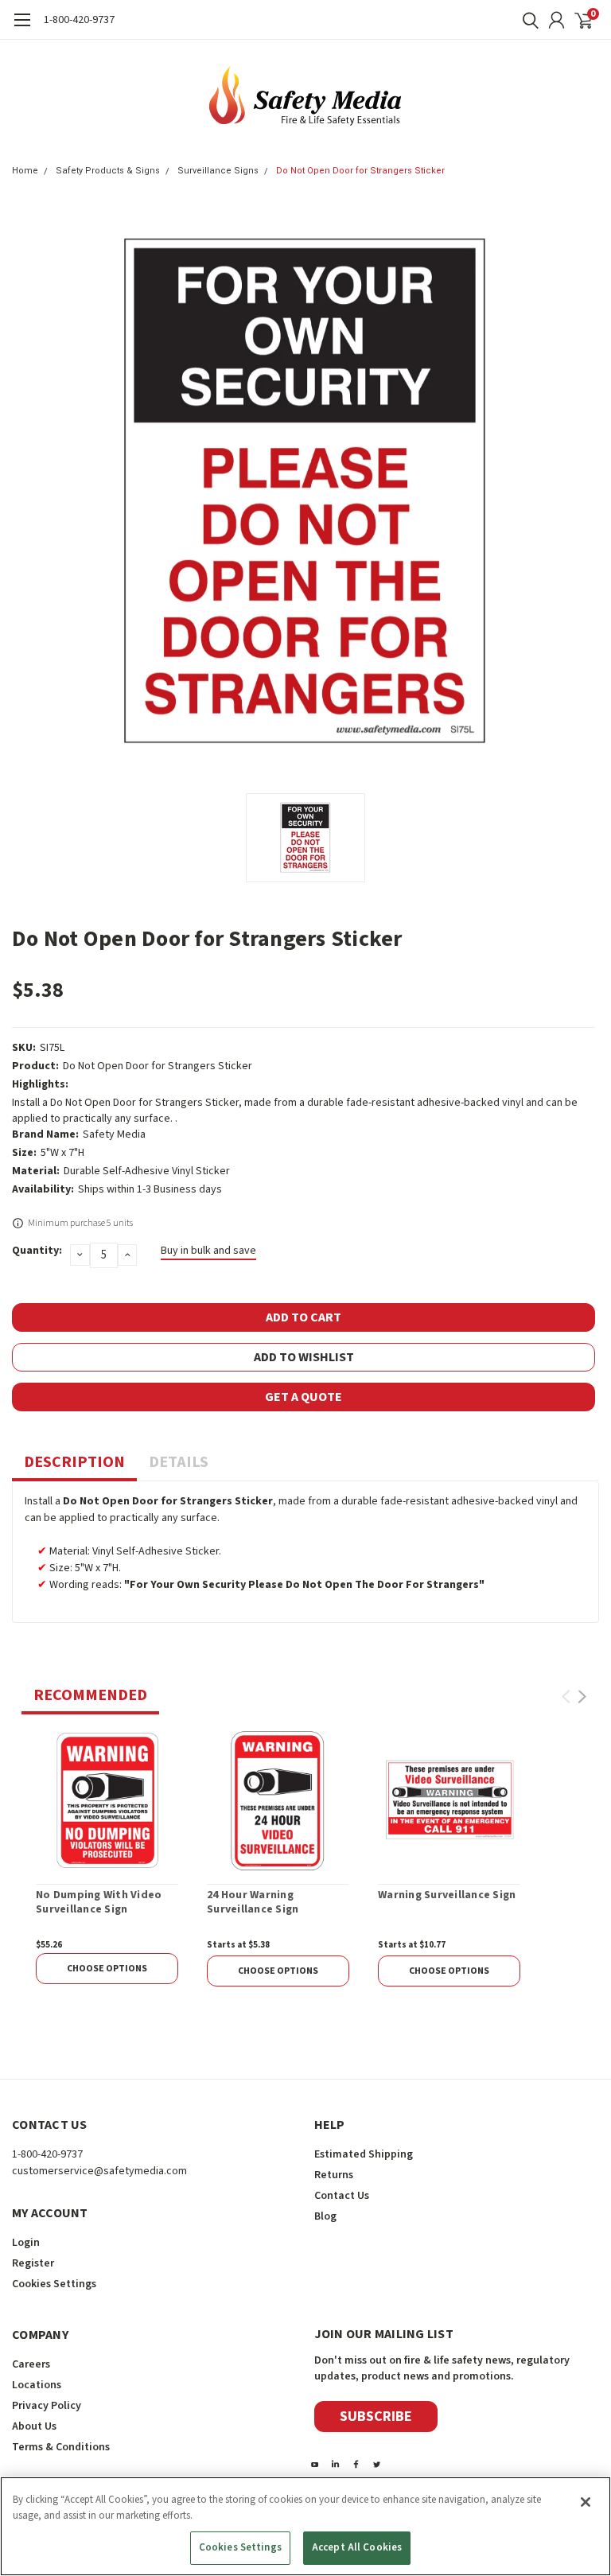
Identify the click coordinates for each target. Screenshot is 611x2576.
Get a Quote (304, 1397)
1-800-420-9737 (79, 20)
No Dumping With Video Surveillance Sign (99, 1903)
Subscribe (376, 2416)
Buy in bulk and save (208, 1251)
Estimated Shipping (364, 2154)
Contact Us (342, 2196)
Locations (37, 2385)
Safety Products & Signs (108, 171)
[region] (305, 2526)
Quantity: (37, 1251)
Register (33, 2263)
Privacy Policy (47, 2406)
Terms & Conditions (61, 2447)
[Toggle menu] (22, 28)
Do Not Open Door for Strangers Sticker (360, 171)
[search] (527, 20)
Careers (31, 2364)
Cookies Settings (240, 2547)
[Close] (586, 2502)
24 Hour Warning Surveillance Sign (253, 1903)
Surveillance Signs (218, 171)
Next (582, 1697)
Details (179, 1462)
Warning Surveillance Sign (447, 1896)
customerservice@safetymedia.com (99, 2171)
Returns (334, 2175)
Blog (325, 2216)
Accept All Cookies (357, 2547)
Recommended (90, 1695)
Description (74, 1462)
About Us (34, 2426)
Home (25, 171)
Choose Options (107, 1969)
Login (26, 2243)
